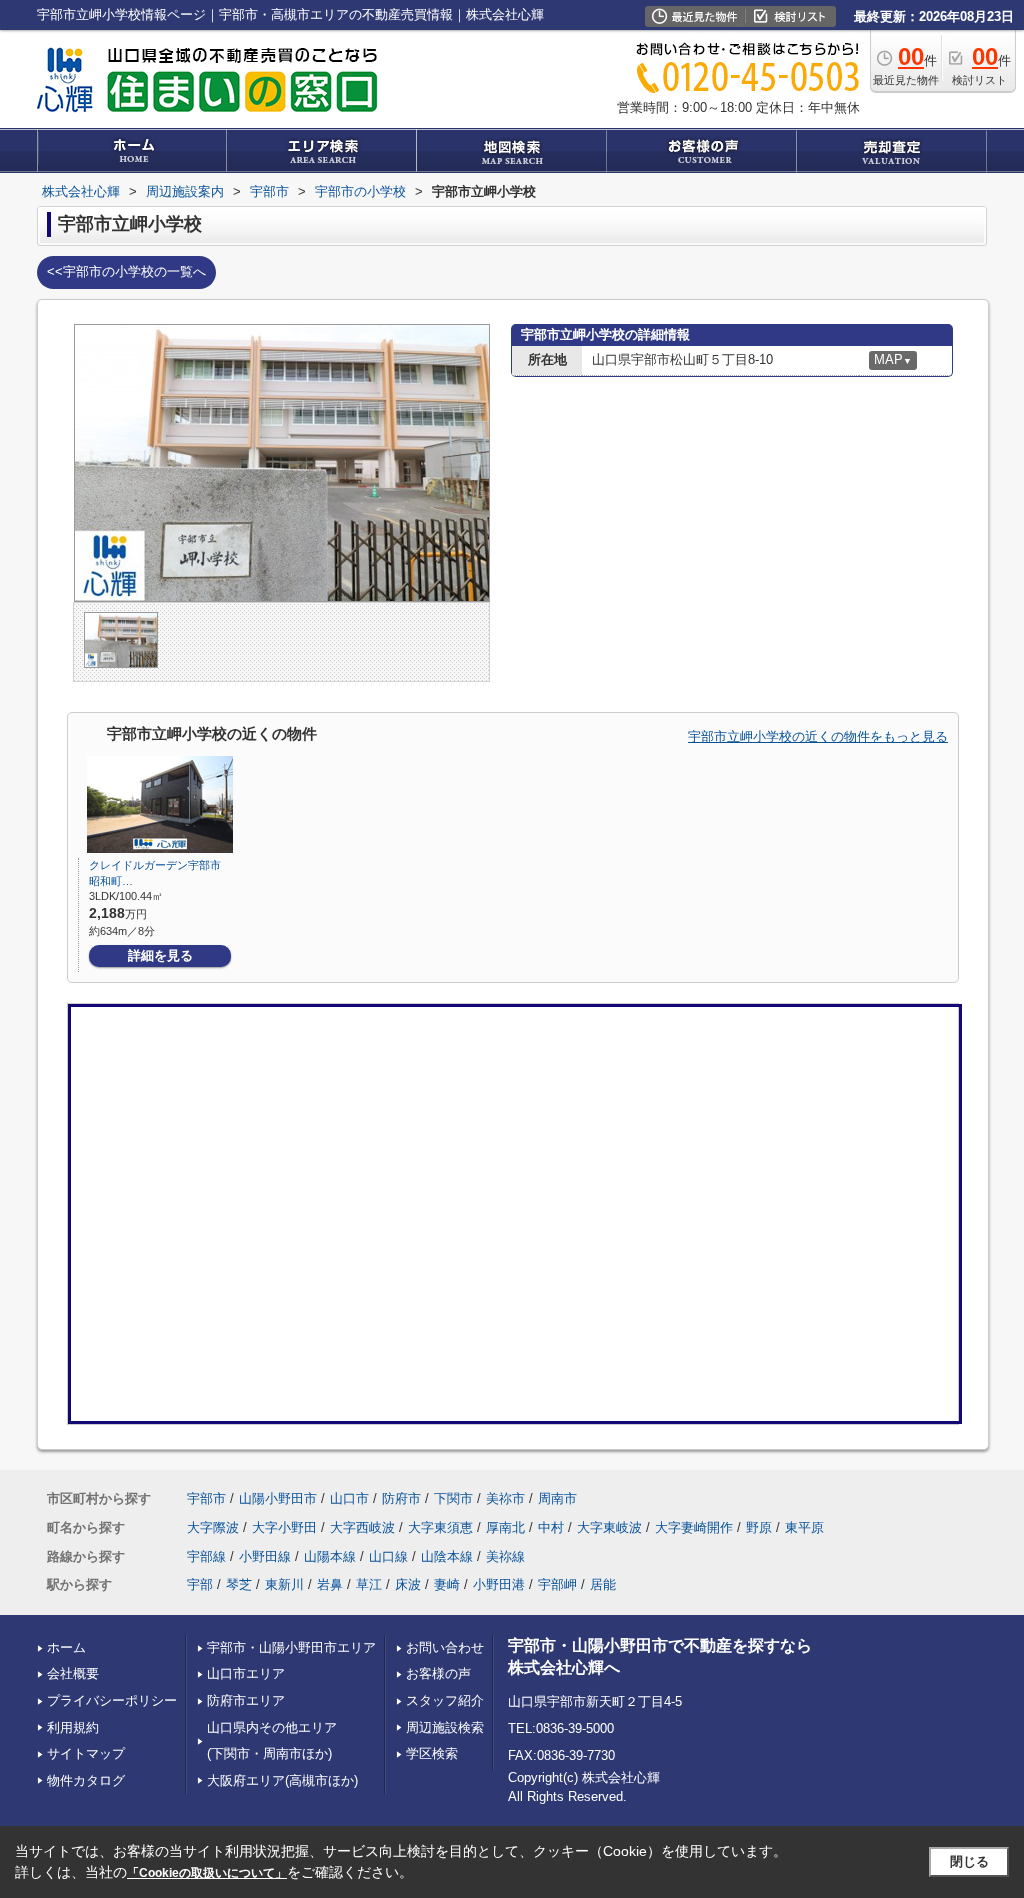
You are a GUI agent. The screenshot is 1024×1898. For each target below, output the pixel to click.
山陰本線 (447, 1556)
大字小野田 (284, 1527)
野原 (759, 1527)
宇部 (200, 1584)
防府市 (401, 1498)
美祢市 (505, 1498)
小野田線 (265, 1556)
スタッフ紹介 (445, 1700)
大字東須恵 (440, 1527)
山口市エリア (246, 1673)
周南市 (557, 1498)
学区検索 (432, 1753)
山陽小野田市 (278, 1498)
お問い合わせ (445, 1647)
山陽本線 (330, 1556)
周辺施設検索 (445, 1727)
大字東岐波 (609, 1527)
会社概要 (73, 1673)
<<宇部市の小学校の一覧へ (126, 271)
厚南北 (505, 1527)
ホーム (66, 1647)
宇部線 (206, 1556)
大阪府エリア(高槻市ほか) (282, 1780)
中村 (551, 1527)
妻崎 (447, 1584)
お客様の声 (438, 1673)
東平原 (804, 1527)
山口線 (388, 1556)
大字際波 (213, 1527)
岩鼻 (330, 1584)
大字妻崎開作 (694, 1527)
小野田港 (499, 1584)
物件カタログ (86, 1780)
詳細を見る (160, 955)
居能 (603, 1584)
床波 (408, 1584)
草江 (369, 1584)
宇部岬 (557, 1584)
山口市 (349, 1498)
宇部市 (206, 1498)
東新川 (284, 1584)
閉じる (969, 1861)
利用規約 (73, 1727)
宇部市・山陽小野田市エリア (291, 1647)
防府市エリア (246, 1700)
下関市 (453, 1498)
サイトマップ (86, 1753)
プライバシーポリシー (112, 1700)
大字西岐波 (362, 1527)
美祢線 (505, 1556)
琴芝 (239, 1584)
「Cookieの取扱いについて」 (207, 1873)
